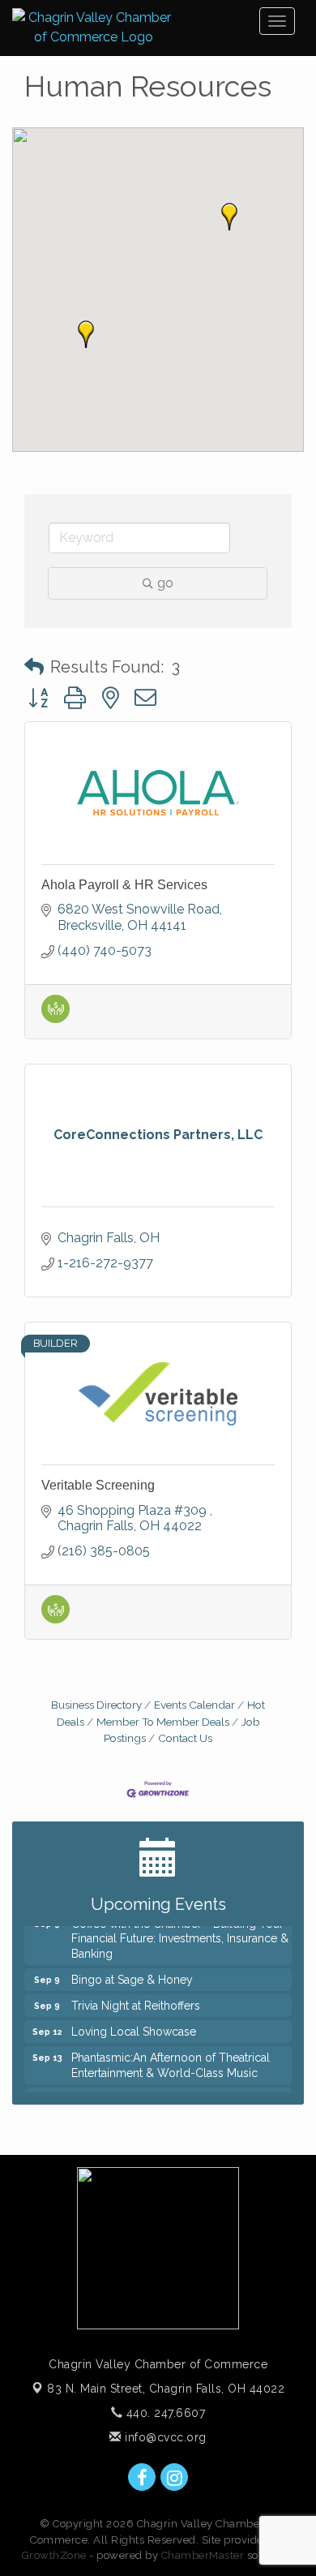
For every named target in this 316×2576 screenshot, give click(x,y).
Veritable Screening (98, 1485)
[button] (86, 334)
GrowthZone (54, 2555)
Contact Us (185, 1738)
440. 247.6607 (164, 2413)
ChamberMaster (203, 2555)
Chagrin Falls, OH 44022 (166, 2389)
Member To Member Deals (163, 1722)
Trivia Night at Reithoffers (136, 2002)
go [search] (165, 583)
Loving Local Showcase (134, 2028)
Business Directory (96, 1705)
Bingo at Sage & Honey (132, 1976)
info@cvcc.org (164, 2437)
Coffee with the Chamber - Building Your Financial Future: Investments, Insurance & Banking (180, 1934)
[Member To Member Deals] (56, 1019)
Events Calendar (194, 1705)
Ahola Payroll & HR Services (124, 885)
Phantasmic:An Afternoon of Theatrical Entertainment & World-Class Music (171, 2061)
